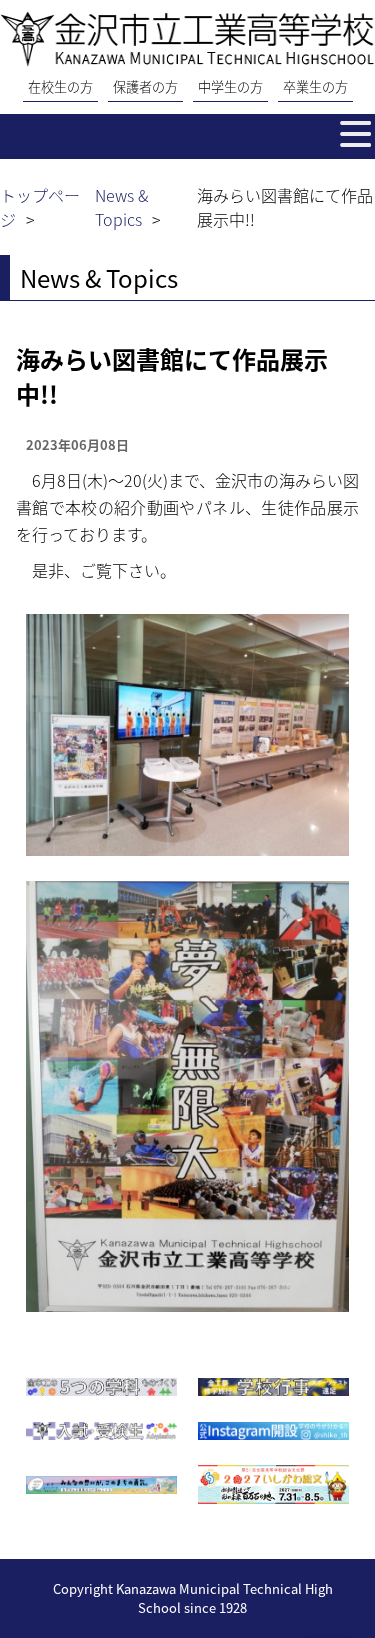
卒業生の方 (315, 86)
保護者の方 (145, 86)
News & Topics (121, 207)
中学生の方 (230, 86)
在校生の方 (60, 86)
